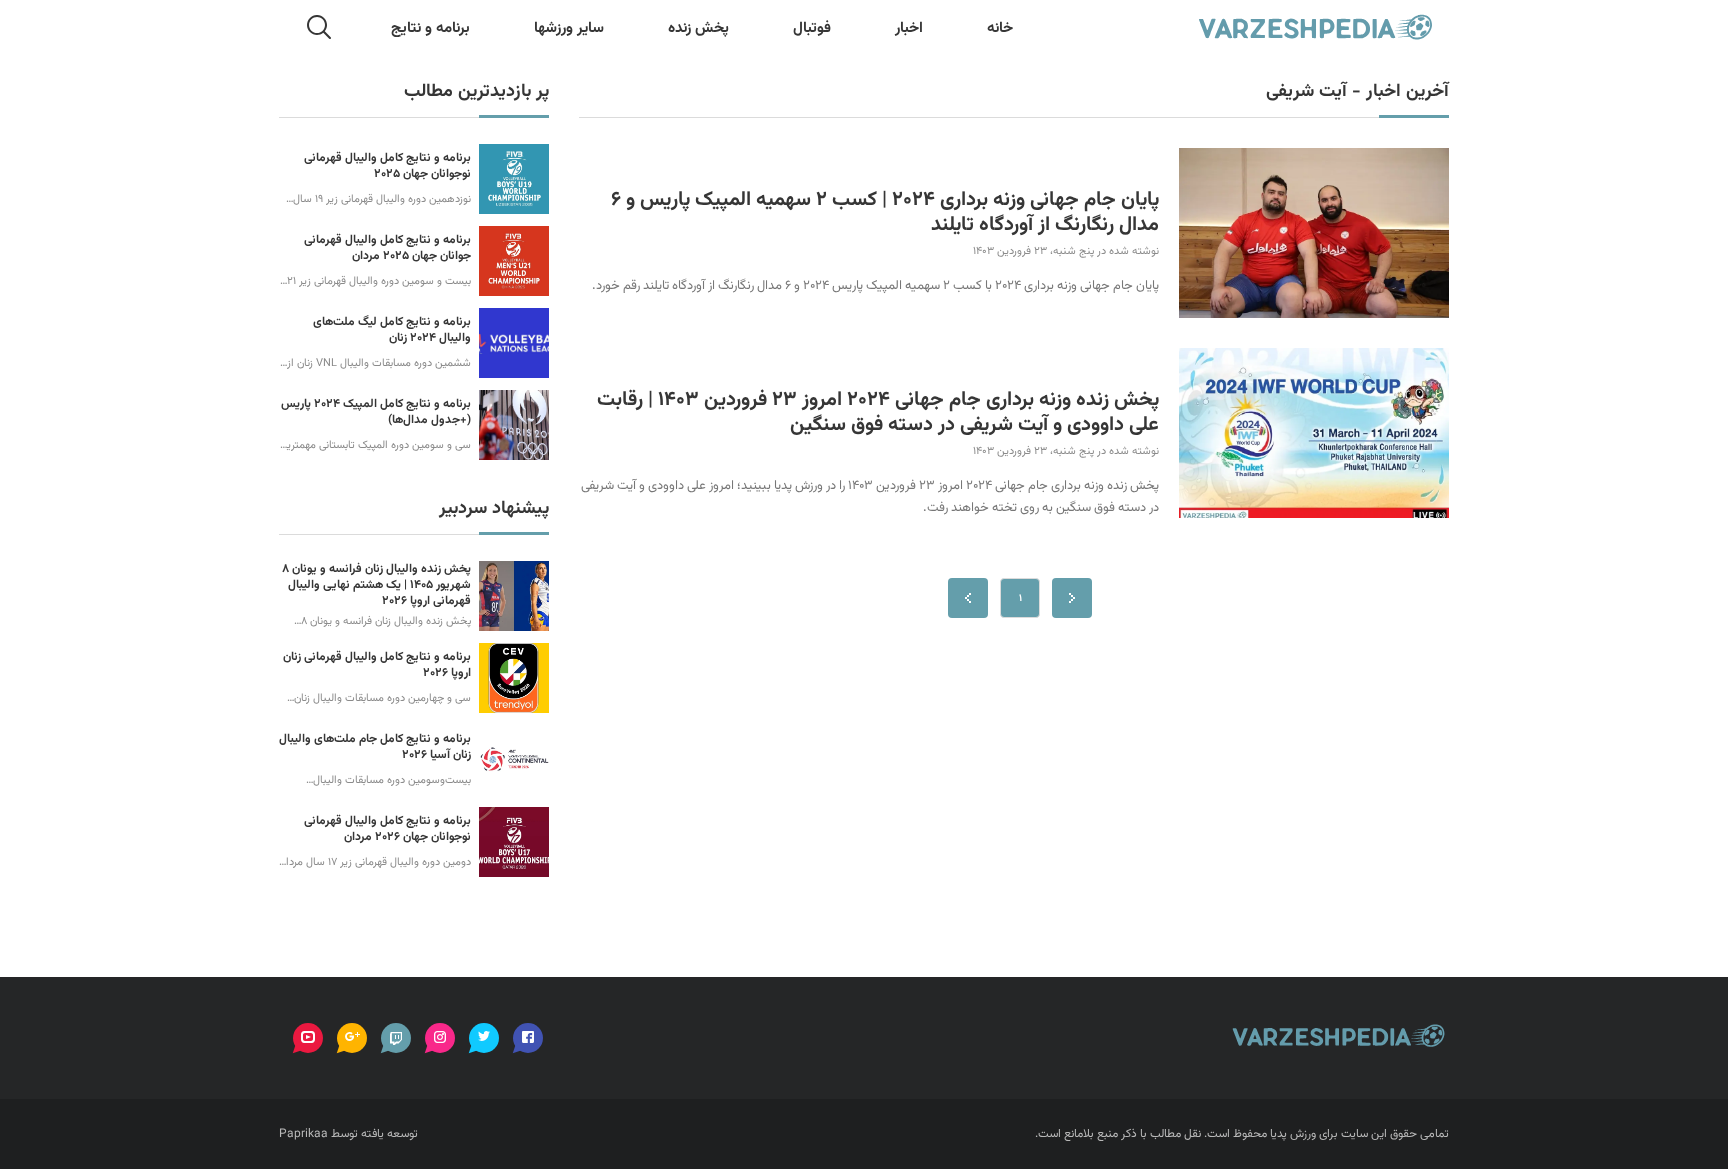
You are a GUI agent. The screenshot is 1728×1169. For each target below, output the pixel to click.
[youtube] (308, 1038)
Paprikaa (303, 1134)
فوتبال (812, 28)
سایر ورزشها (569, 28)
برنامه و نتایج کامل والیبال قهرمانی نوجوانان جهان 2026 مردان (387, 829)
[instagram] (440, 1038)
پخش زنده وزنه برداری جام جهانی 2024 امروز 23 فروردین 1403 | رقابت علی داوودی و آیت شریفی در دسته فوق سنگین (878, 412)
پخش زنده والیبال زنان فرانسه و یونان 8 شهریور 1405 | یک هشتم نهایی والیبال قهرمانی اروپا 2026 (376, 585)
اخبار (909, 28)
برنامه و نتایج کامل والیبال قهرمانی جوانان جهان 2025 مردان (387, 248)
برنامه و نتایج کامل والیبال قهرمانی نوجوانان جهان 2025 (387, 166)
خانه (1000, 28)
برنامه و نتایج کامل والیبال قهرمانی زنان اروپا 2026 (377, 665)
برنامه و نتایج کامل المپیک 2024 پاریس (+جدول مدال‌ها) (376, 412)
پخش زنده (698, 28)
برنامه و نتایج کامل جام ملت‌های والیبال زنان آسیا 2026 (375, 747)
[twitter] (484, 1038)
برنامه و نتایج (430, 28)
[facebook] (528, 1038)
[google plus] (352, 1038)
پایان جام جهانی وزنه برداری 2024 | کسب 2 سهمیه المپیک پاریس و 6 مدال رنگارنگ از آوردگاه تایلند (885, 212)
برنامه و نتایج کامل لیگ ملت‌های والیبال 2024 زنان (392, 330)
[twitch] (396, 1038)
